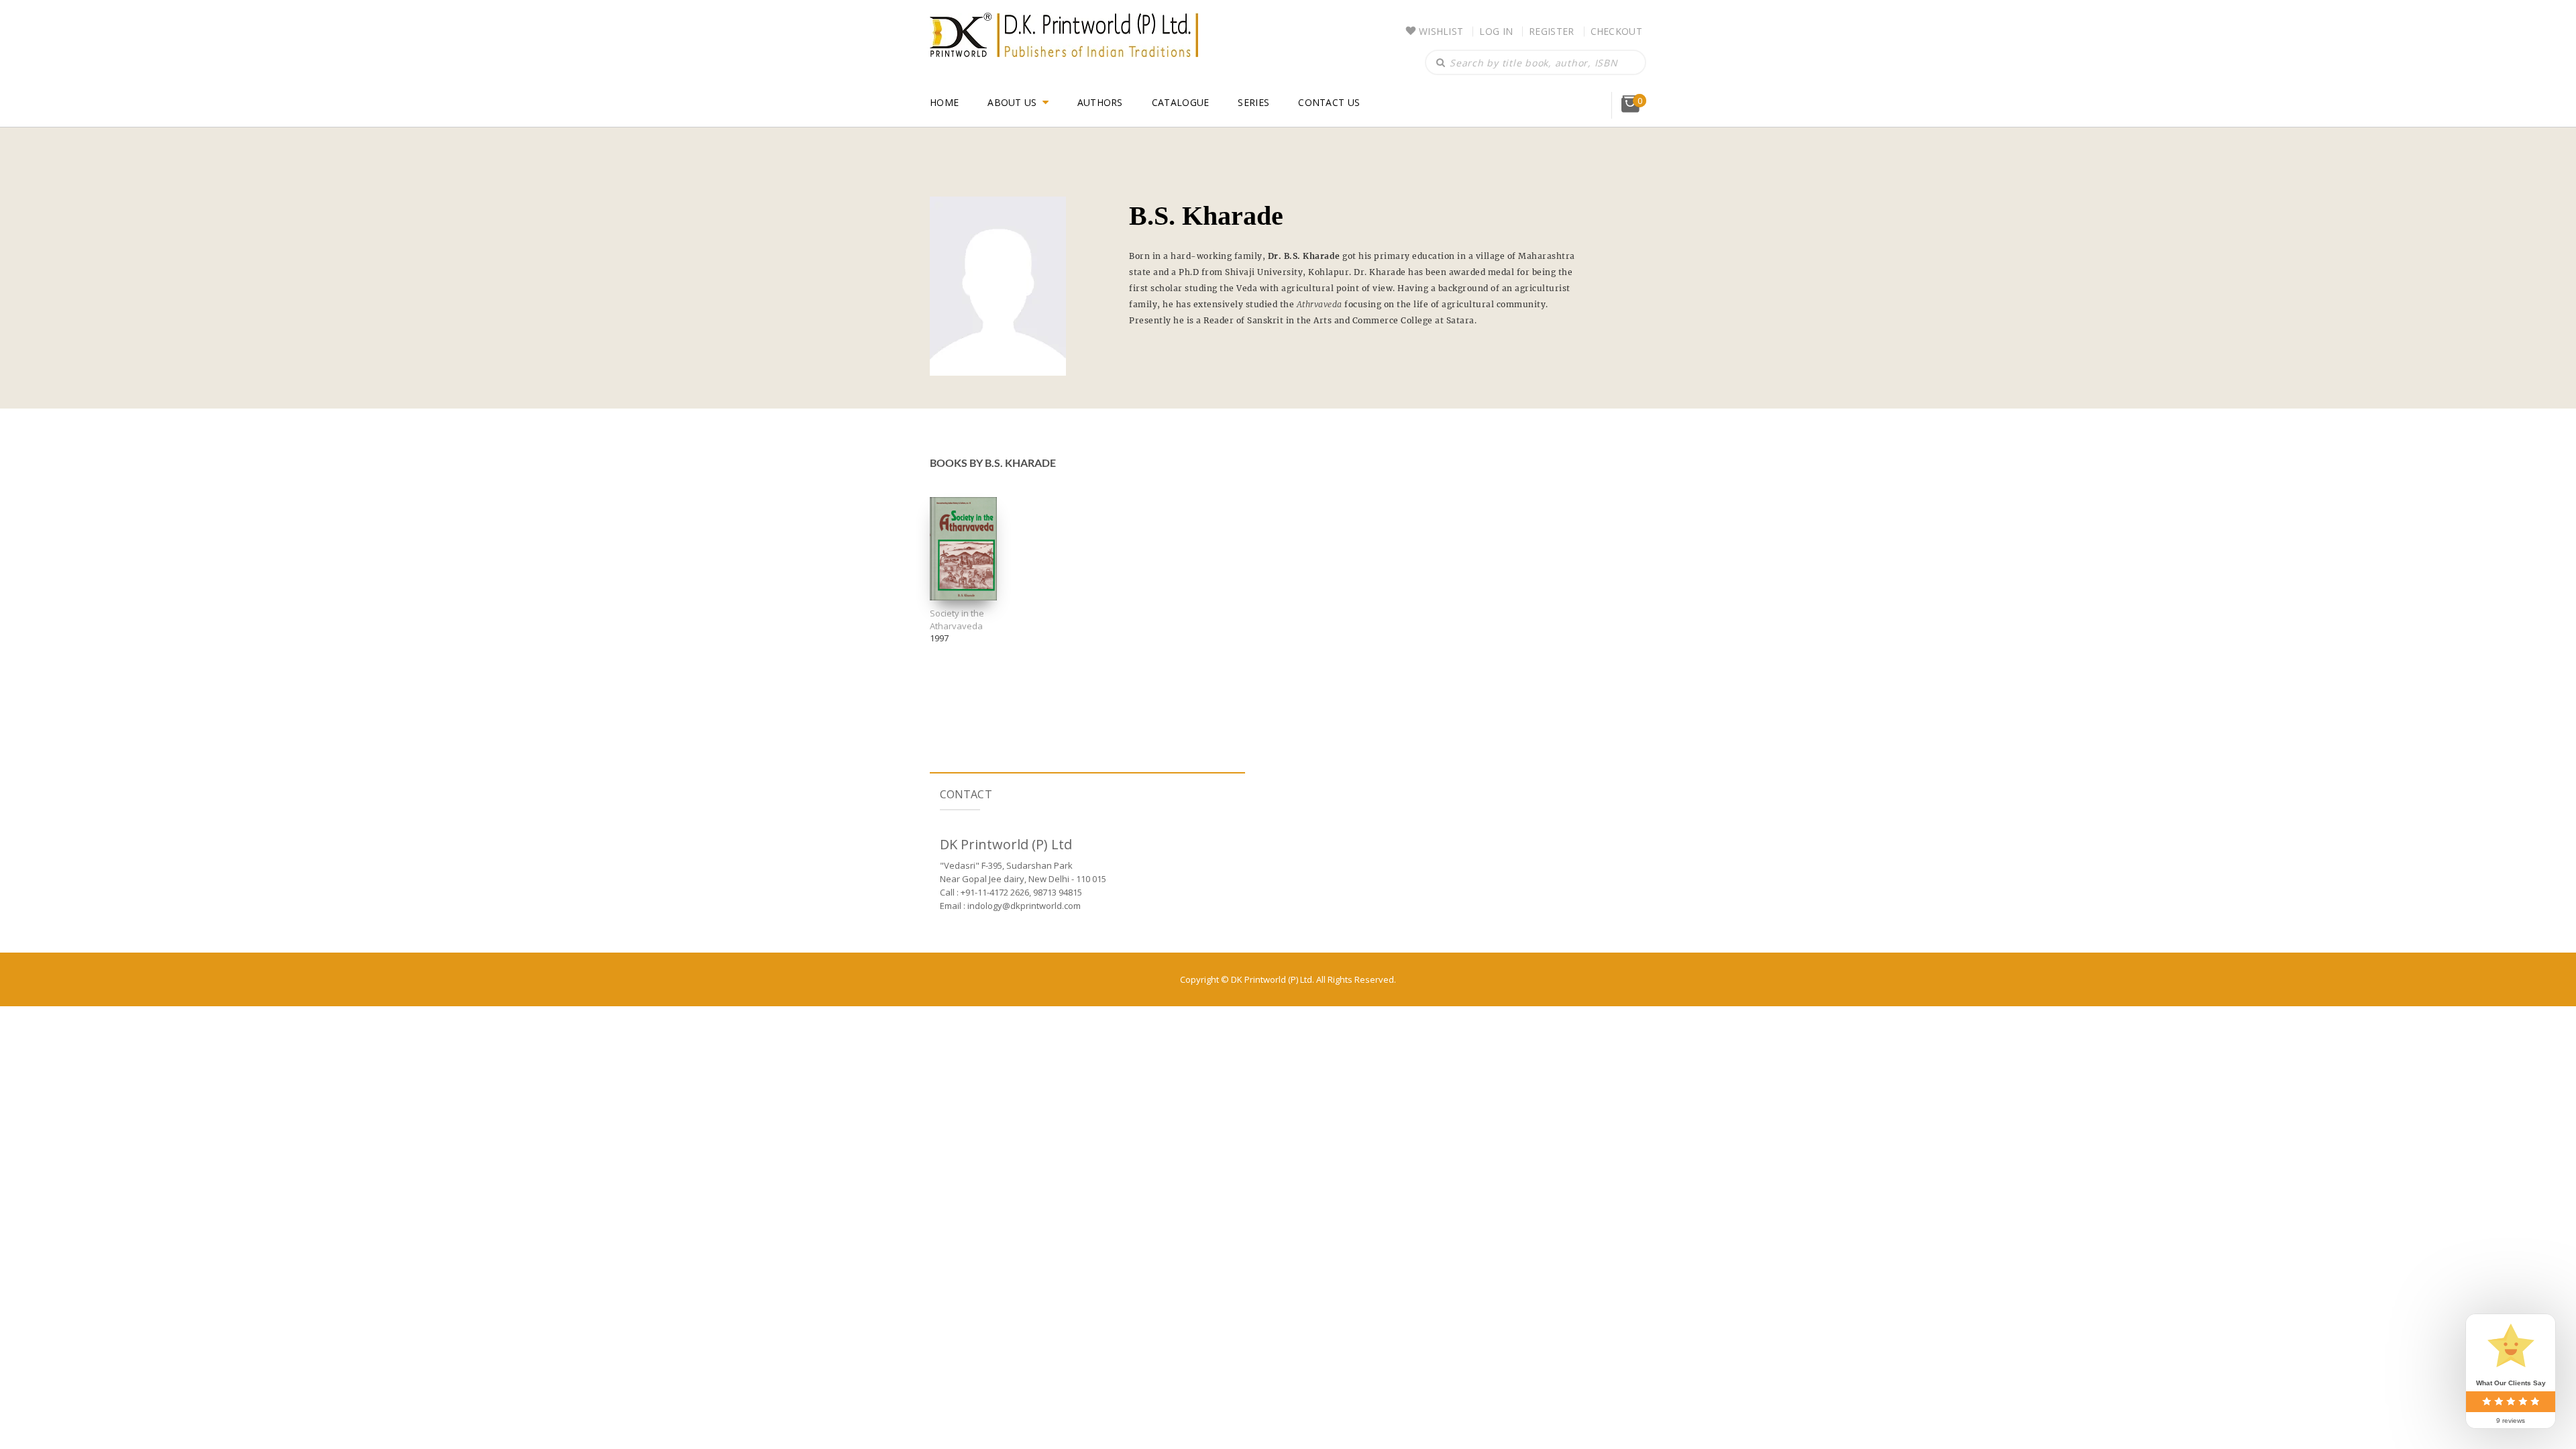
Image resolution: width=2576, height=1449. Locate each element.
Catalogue (1181, 102)
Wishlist (1441, 31)
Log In (1496, 31)
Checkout (1616, 31)
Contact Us (1329, 102)
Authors (1100, 102)
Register (1551, 31)
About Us (1012, 102)
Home (944, 102)
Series (1253, 102)
